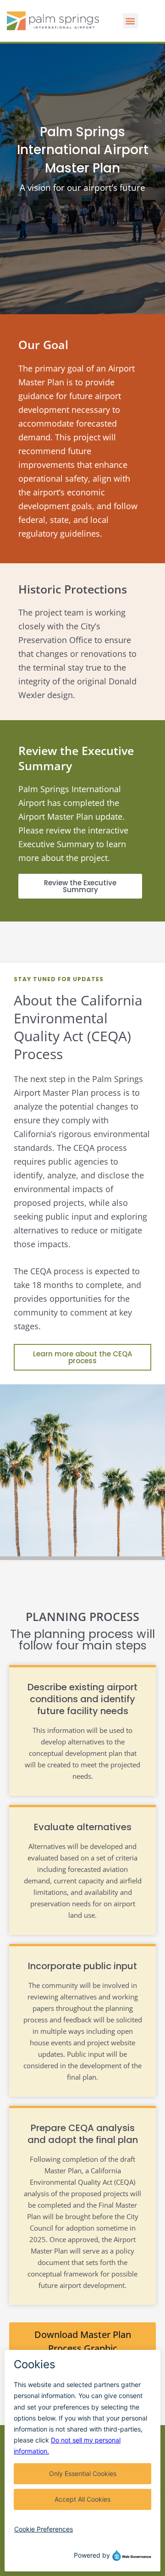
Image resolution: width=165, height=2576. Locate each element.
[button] (130, 21)
